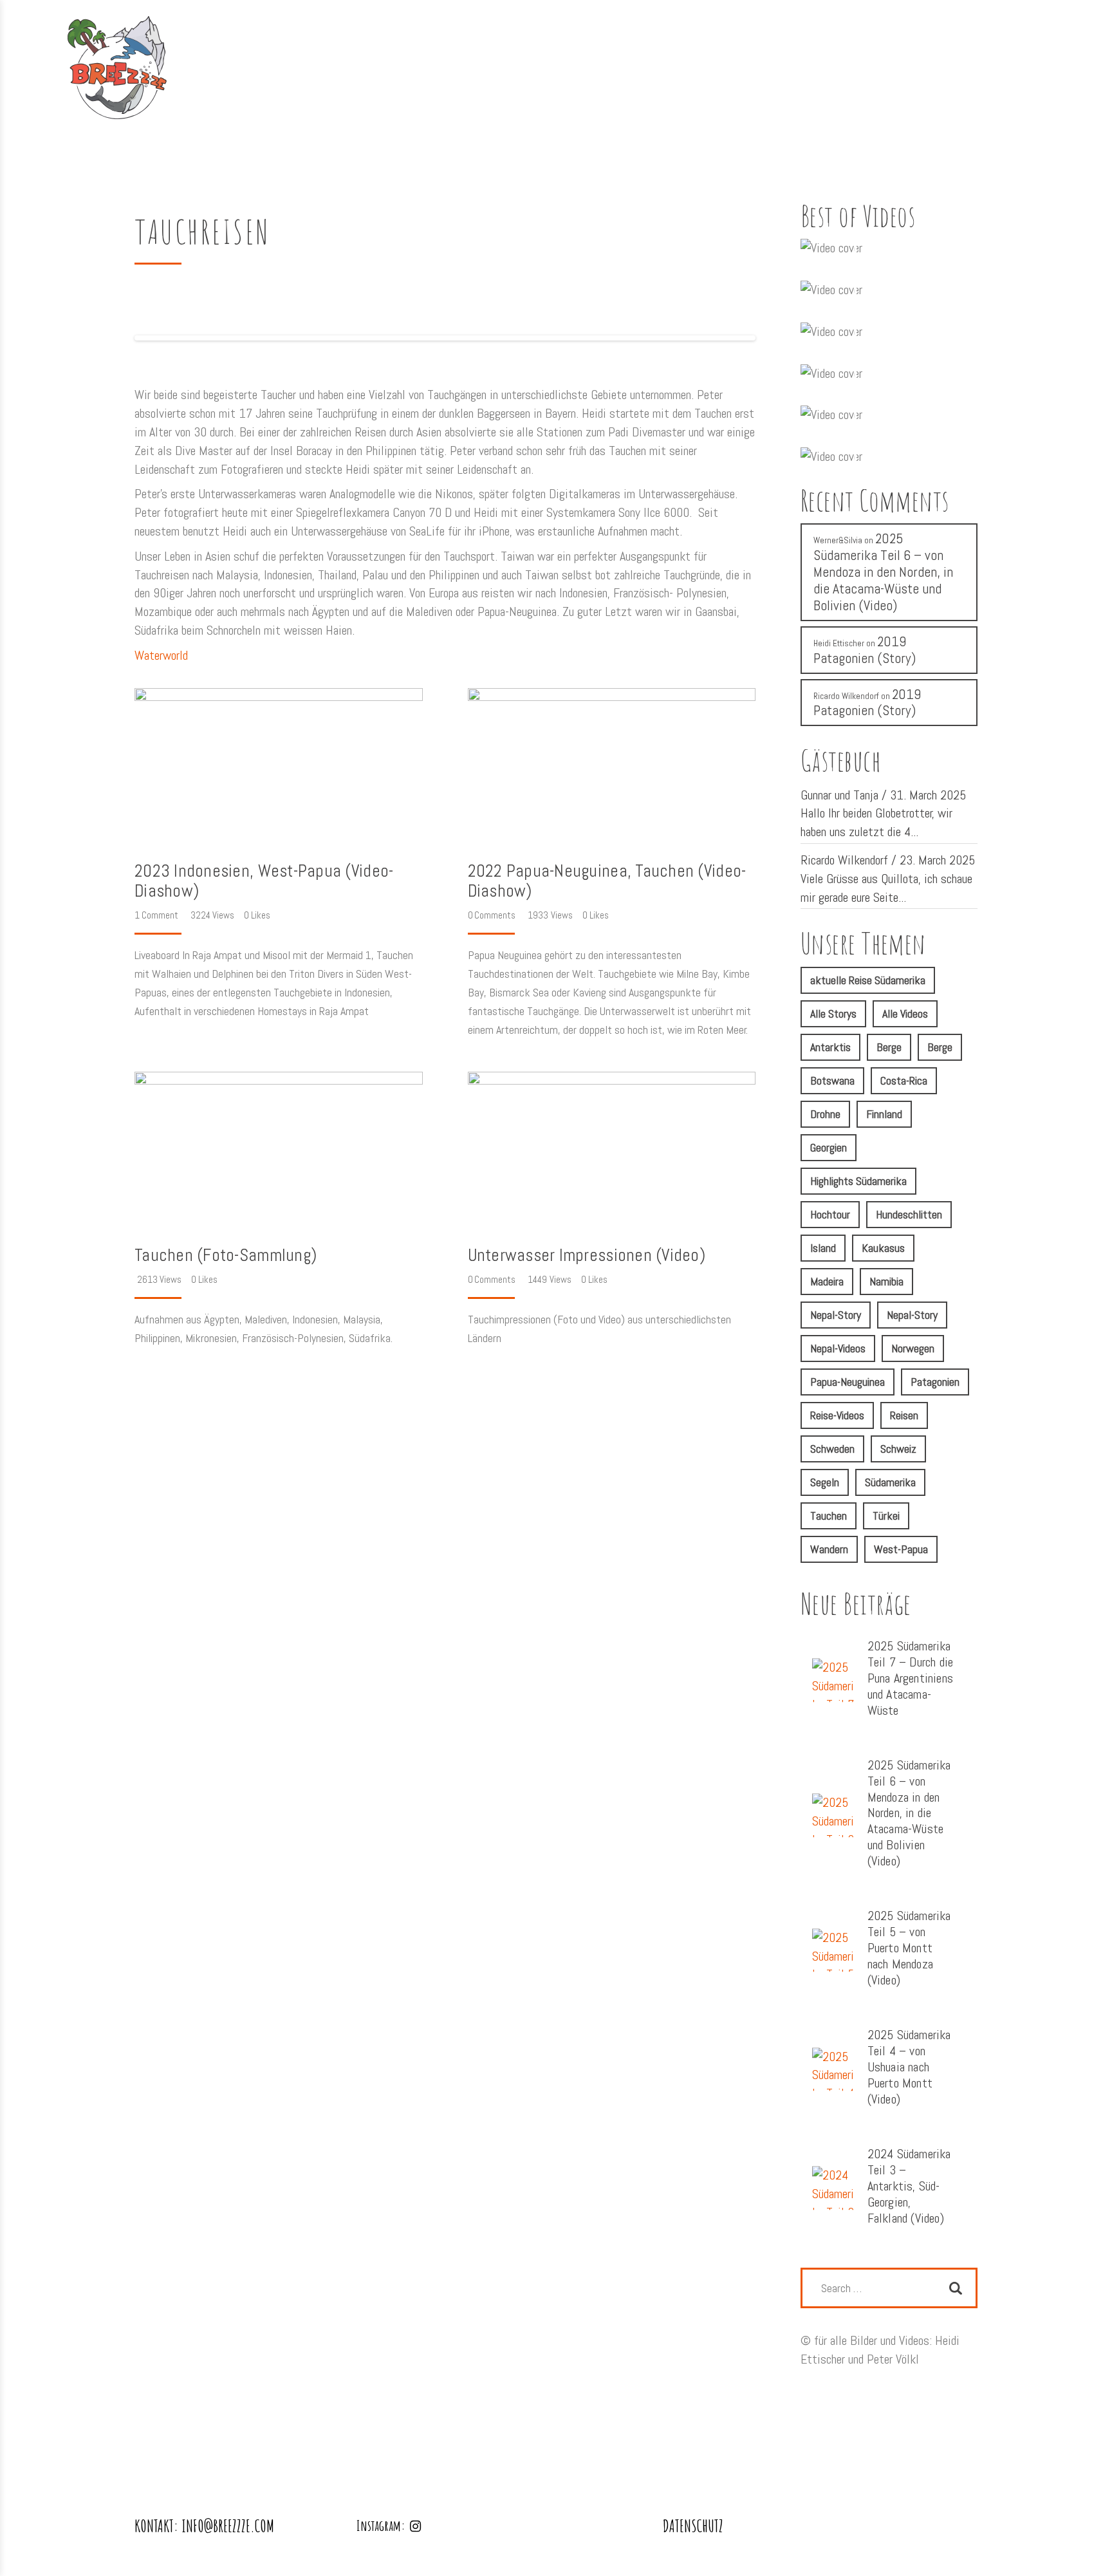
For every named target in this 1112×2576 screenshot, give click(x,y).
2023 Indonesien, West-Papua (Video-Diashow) (264, 881)
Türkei (886, 1516)
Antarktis (830, 1047)
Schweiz (898, 1449)
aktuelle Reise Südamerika (868, 980)
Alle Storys (833, 1013)
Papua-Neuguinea (848, 1382)
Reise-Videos (837, 1415)
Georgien (829, 1147)
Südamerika (890, 1482)
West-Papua (901, 1549)
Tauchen (829, 1516)
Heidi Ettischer (839, 643)
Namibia (886, 1281)
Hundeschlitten (909, 1214)
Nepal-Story (836, 1315)
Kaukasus (883, 1248)
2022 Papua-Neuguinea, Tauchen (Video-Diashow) (607, 881)
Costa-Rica (904, 1080)
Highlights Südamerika (858, 1181)
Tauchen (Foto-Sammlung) (226, 1255)
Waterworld (161, 655)
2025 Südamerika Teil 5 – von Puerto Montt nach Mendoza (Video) (909, 1948)
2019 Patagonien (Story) (865, 650)
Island (823, 1248)
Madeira (827, 1281)
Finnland (884, 1114)
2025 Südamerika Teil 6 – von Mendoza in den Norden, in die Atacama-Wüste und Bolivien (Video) (883, 572)
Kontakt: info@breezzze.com (204, 2526)
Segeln (825, 1482)
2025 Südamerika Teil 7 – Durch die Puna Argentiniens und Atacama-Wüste (911, 1678)
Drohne (825, 1114)
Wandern (829, 1549)
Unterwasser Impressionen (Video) (587, 1255)
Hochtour (830, 1214)
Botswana (832, 1080)
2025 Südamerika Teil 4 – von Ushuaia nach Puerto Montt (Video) (909, 2067)
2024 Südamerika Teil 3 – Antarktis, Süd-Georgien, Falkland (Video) (909, 2186)
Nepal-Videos (838, 1348)
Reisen (904, 1415)
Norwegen (913, 1348)
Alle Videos (905, 1013)
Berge (889, 1047)
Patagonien (935, 1382)
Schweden (832, 1449)
